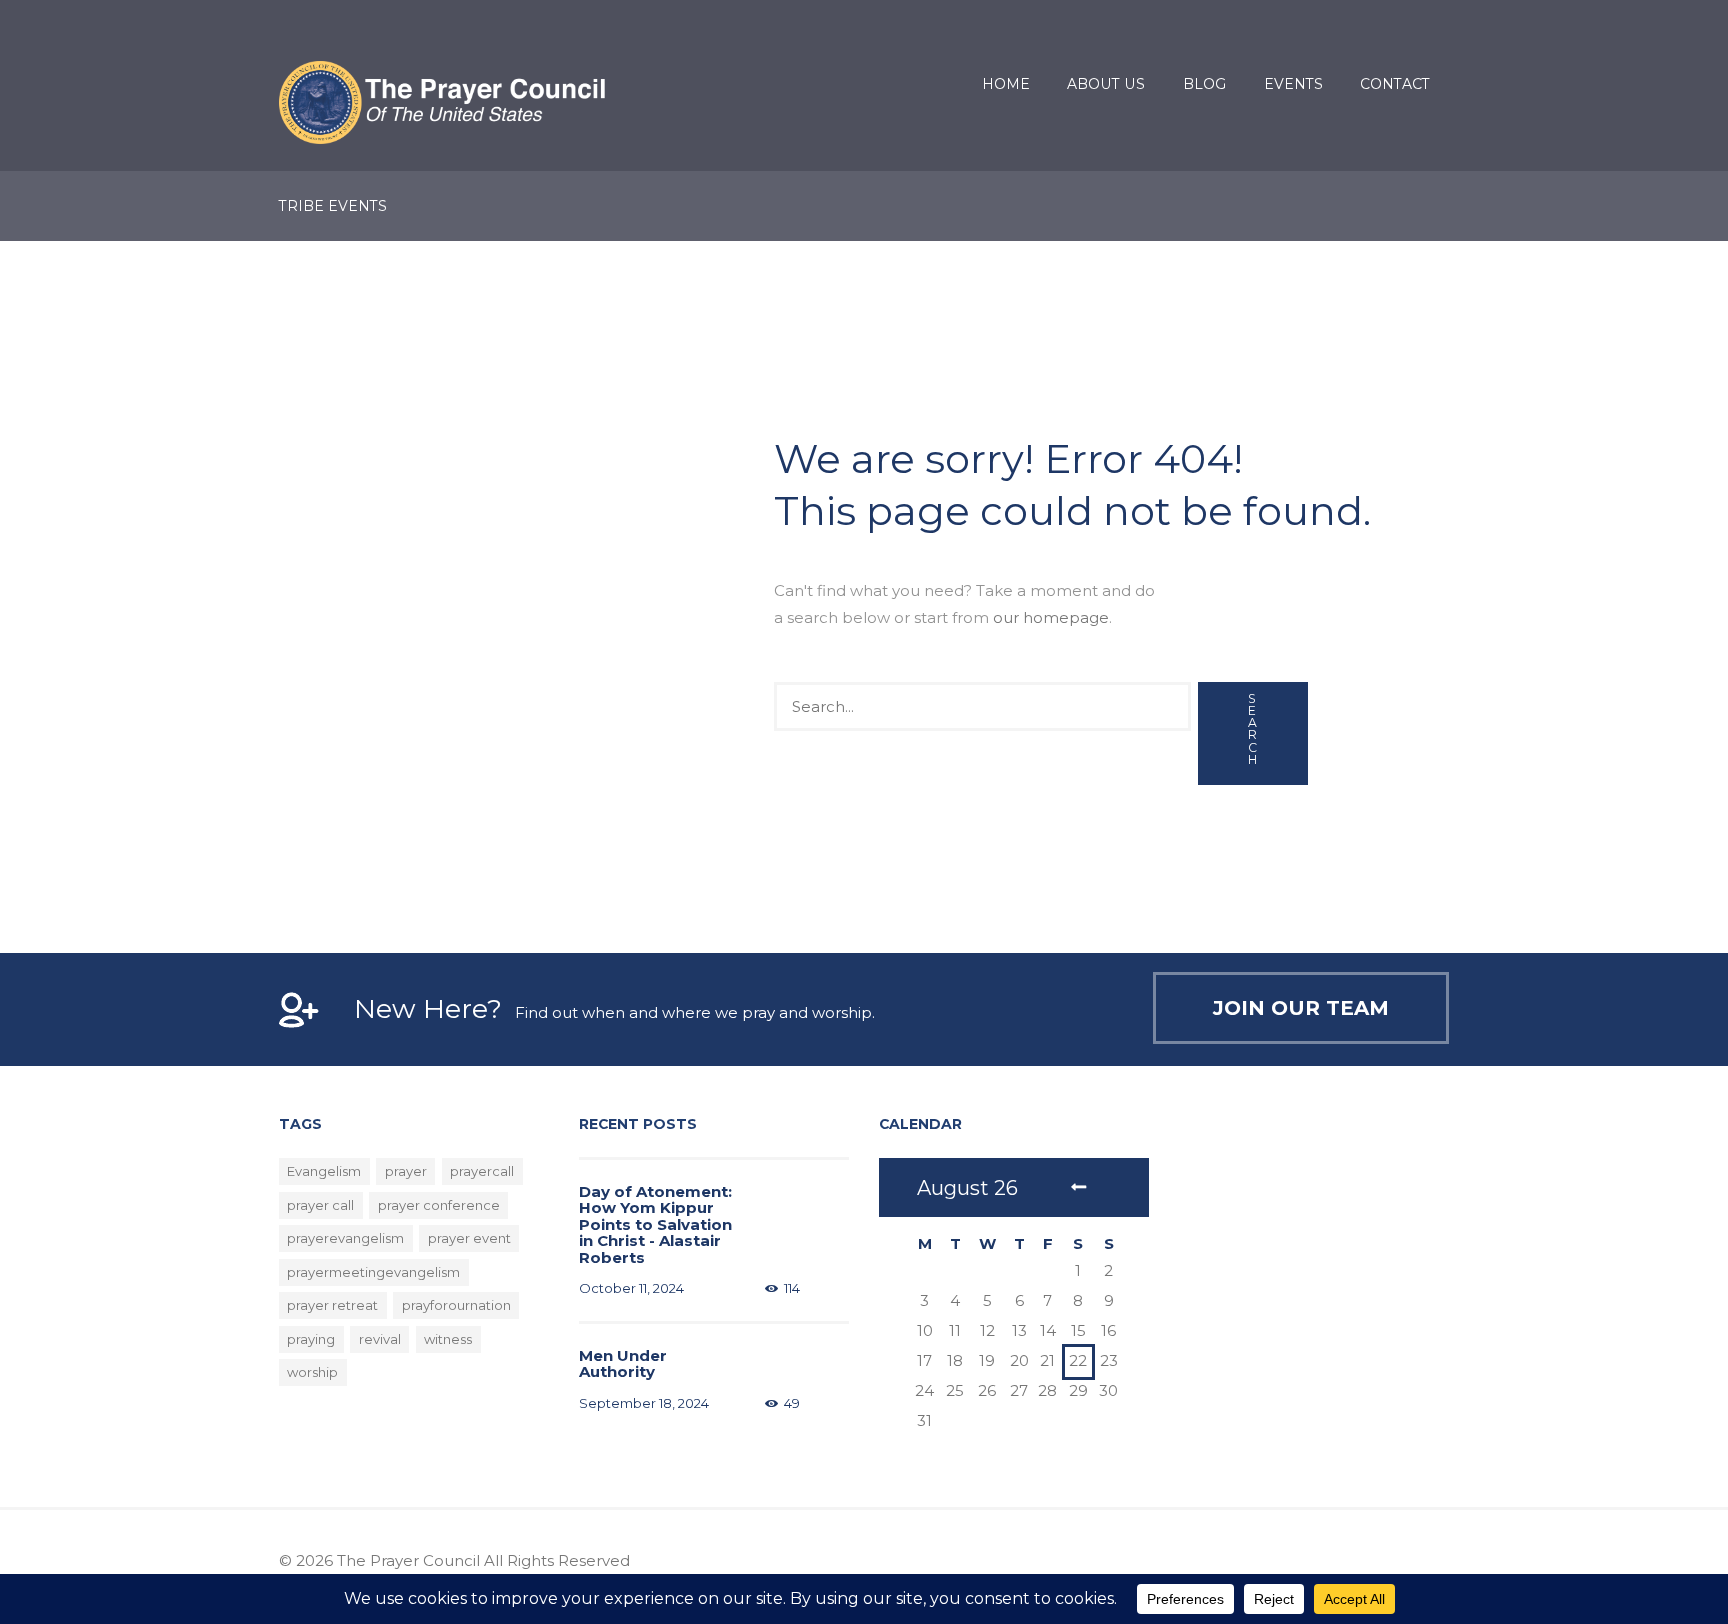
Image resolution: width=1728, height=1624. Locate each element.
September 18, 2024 (644, 1403)
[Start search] (1253, 733)
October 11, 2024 (631, 1288)
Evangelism (324, 1171)
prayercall (482, 1171)
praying (311, 1339)
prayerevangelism (345, 1238)
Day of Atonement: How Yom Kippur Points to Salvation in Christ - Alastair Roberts (655, 1224)
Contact (1395, 84)
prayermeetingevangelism (373, 1272)
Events (1293, 84)
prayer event (469, 1238)
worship (312, 1372)
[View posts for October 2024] (1078, 1188)
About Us (1106, 84)
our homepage (1051, 617)
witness (448, 1339)
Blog (1204, 84)
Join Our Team (1301, 1008)
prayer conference (439, 1205)
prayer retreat (332, 1305)
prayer (406, 1171)
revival (380, 1339)
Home (1006, 84)
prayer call (320, 1205)
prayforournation (456, 1305)
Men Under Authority (623, 1364)
